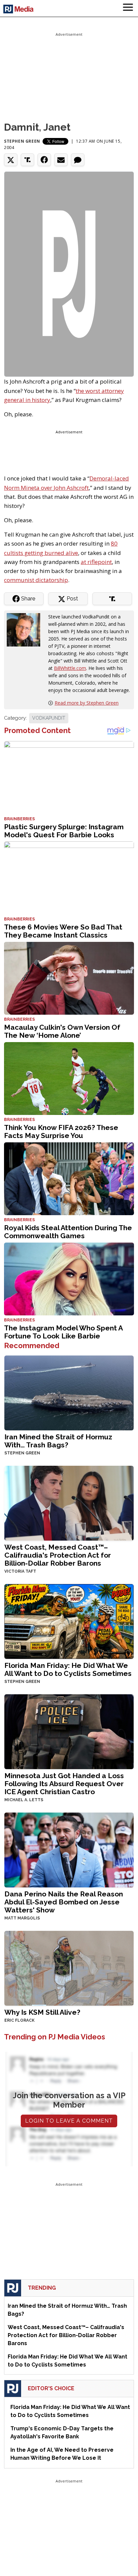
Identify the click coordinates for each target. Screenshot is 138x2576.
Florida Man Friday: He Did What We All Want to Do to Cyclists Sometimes (68, 1669)
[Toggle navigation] (128, 8)
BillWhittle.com (70, 668)
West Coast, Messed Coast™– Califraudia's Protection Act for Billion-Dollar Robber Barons (58, 1555)
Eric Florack (19, 2020)
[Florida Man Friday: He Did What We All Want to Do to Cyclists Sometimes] (69, 1621)
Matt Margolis (22, 1918)
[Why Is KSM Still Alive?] (69, 1967)
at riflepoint (96, 562)
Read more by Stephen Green (87, 703)
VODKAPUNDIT (49, 718)
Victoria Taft (20, 1571)
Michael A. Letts (24, 1800)
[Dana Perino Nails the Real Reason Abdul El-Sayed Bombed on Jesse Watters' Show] (69, 1849)
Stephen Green (22, 141)
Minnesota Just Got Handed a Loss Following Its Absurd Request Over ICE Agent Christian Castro (64, 1784)
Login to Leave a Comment (69, 2121)
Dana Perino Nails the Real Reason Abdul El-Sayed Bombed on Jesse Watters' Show (64, 1902)
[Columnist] (26, 629)
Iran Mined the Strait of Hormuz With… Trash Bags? (58, 1441)
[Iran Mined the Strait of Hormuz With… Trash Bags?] (69, 1392)
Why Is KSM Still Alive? (42, 2012)
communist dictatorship (36, 580)
